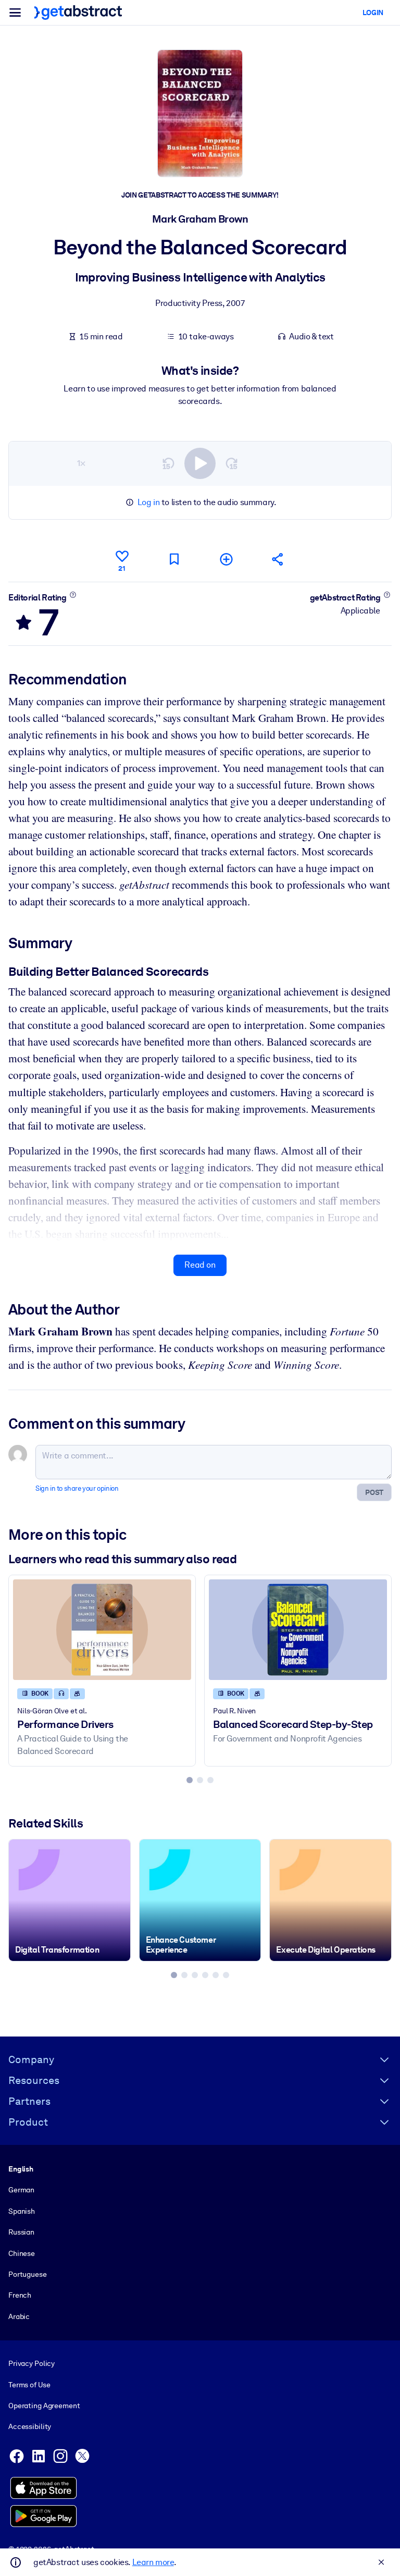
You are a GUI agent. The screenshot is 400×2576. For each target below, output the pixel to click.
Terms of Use (29, 2385)
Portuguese (28, 2274)
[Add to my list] (226, 559)
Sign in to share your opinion (77, 1488)
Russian (21, 2232)
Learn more (153, 2562)
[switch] (200, 463)
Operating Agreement (44, 2406)
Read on (200, 1265)
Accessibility (30, 2426)
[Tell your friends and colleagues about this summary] (278, 559)
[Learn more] (73, 595)
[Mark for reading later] (174, 559)
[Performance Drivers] (102, 1629)
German (21, 2190)
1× (81, 463)
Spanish (22, 2211)
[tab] (190, 1780)
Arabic (19, 2316)
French (20, 2295)
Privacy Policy (32, 2363)
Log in (149, 502)
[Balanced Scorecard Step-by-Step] (298, 1629)
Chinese (22, 2253)
